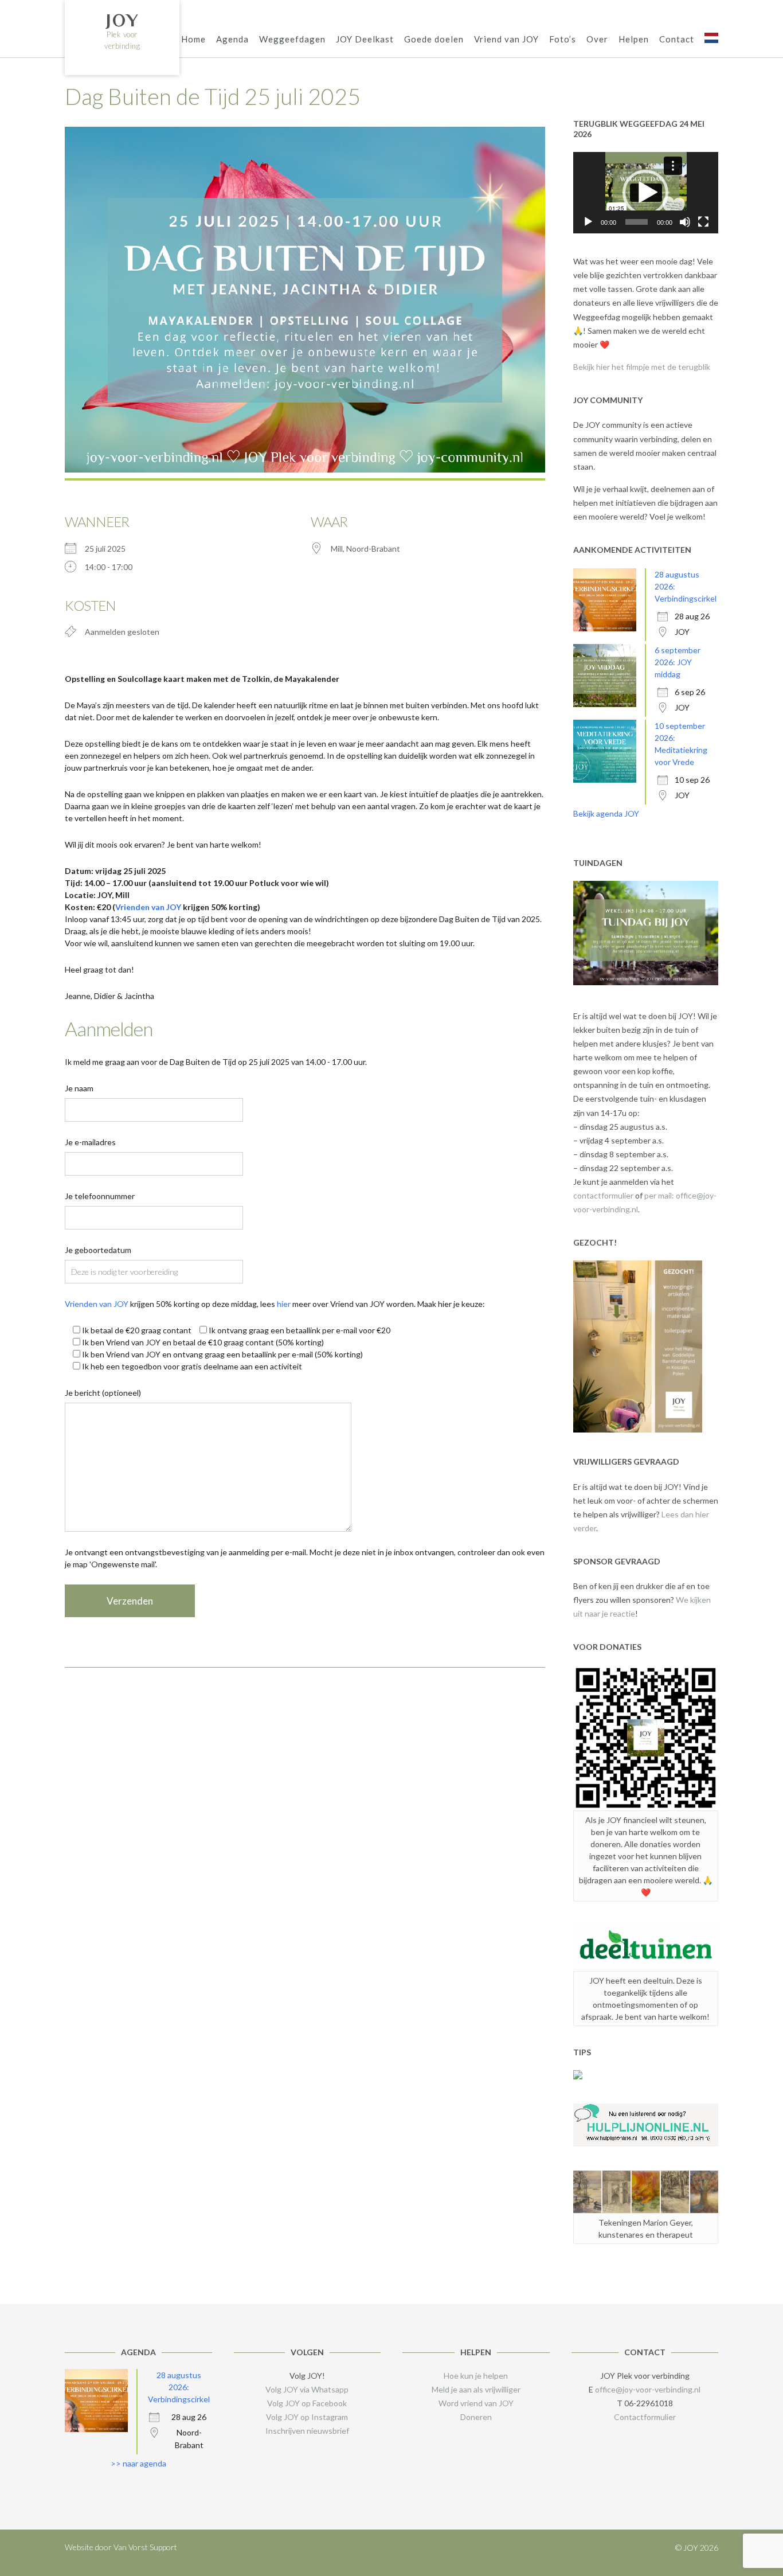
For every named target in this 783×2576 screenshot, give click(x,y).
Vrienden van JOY (148, 907)
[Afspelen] (588, 222)
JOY (122, 20)
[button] (645, 193)
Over (597, 39)
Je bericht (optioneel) (103, 1393)
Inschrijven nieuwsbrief (307, 2431)
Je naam (79, 1088)
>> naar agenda (138, 2463)
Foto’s (563, 39)
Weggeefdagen (292, 39)
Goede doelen (434, 39)
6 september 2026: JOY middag (678, 662)
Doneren (476, 2417)
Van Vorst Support (145, 2547)
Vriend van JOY (506, 39)
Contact (677, 39)
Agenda (232, 39)
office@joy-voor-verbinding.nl (648, 2389)
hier (284, 1304)
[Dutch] (711, 40)
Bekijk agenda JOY (606, 813)
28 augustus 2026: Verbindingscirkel (179, 2387)
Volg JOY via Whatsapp (307, 2389)
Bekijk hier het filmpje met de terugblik (642, 367)
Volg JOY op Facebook (307, 2403)
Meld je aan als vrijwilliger (476, 2389)
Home (193, 39)
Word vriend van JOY (476, 2403)
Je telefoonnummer (100, 1196)
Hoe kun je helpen (476, 2376)
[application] (646, 193)
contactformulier (603, 1195)
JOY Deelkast (365, 39)
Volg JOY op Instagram (307, 2417)
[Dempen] (685, 222)
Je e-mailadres (90, 1142)
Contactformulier (645, 2417)
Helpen (634, 39)
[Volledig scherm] (703, 222)
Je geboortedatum (98, 1250)
